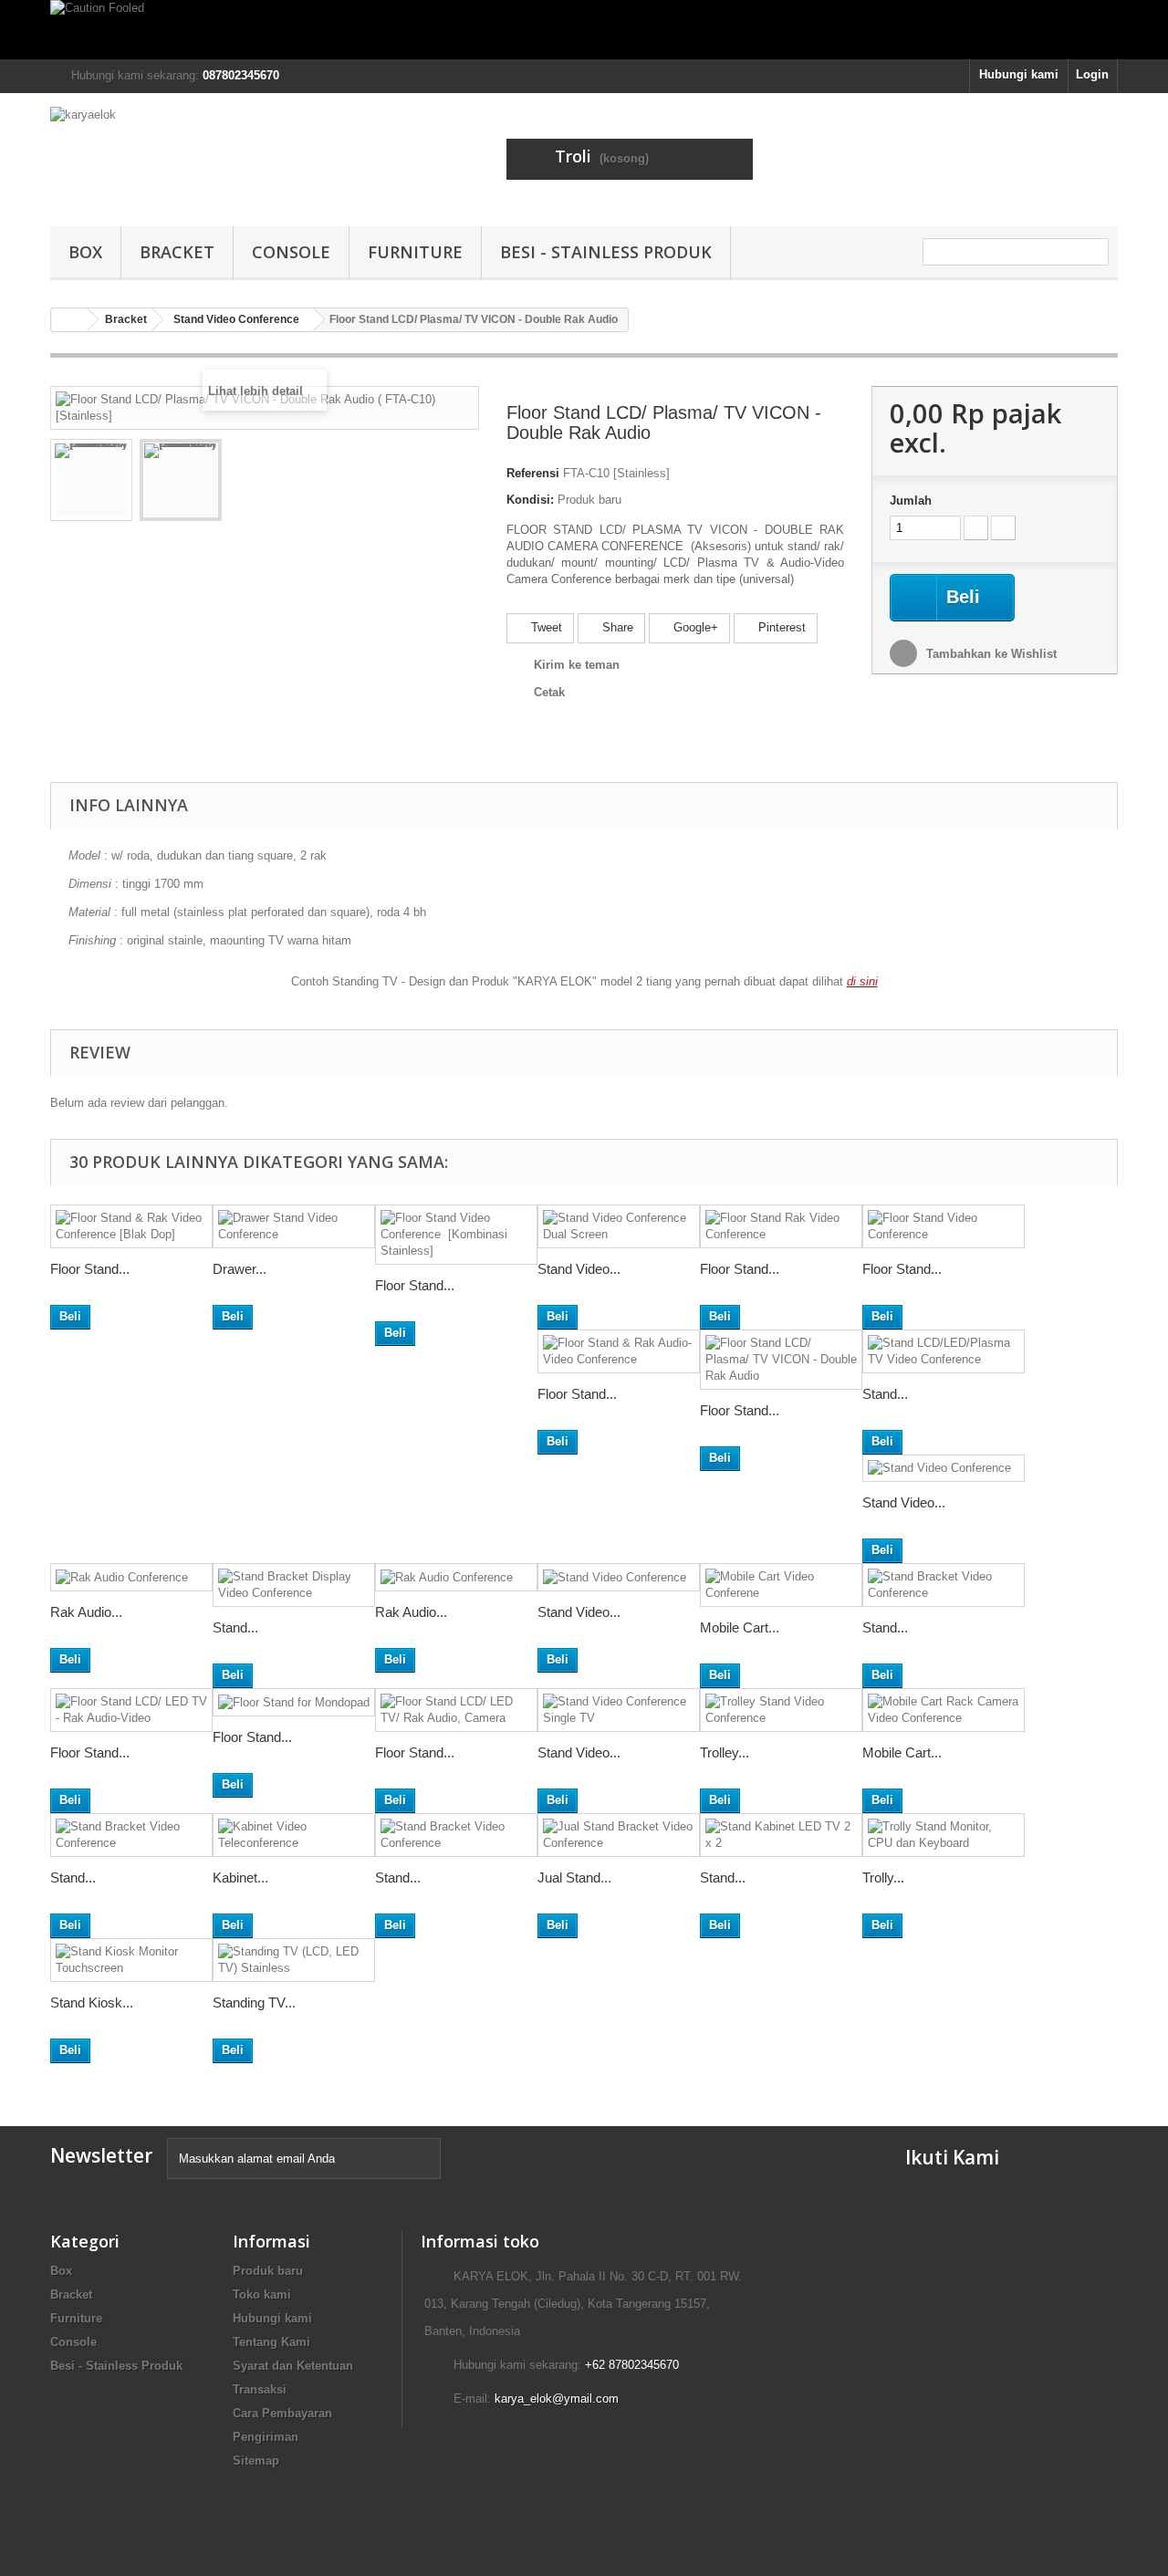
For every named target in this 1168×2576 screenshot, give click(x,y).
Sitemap (256, 2461)
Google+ (694, 627)
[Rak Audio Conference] (131, 1577)
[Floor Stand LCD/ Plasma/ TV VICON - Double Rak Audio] (781, 1360)
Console (291, 252)
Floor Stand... (90, 1269)
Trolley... (725, 1752)
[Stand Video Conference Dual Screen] (619, 1226)
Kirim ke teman (577, 665)
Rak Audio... (86, 1612)
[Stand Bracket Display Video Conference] (294, 1585)
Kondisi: (530, 500)
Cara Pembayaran (282, 2413)
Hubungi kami (1019, 74)
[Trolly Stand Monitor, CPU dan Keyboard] (944, 1835)
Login (1092, 74)
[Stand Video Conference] (944, 1469)
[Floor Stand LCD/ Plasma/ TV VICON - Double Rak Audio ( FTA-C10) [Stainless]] (91, 480)
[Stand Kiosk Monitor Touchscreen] (131, 1960)
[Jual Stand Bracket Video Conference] (619, 1835)
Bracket (177, 252)
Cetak (549, 692)
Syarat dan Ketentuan (293, 2366)
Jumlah (911, 501)
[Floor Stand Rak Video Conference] (781, 1226)
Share (616, 627)
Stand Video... (579, 1269)
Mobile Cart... (740, 1627)
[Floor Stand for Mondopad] (294, 1702)
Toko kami (262, 2294)
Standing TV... (254, 2002)
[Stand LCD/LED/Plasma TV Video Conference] (944, 1351)
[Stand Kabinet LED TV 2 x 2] (781, 1835)
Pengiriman (266, 2437)
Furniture (415, 252)
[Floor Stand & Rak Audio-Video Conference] (619, 1351)
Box (85, 252)
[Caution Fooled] (584, 30)
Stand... (885, 1394)
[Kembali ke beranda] (69, 320)
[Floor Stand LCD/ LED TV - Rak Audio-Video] (131, 1710)
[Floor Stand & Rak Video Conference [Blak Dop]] (131, 1226)
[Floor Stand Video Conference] (944, 1226)
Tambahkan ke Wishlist (990, 654)
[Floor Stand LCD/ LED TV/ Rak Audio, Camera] (456, 1710)
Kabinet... (240, 1877)
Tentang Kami (271, 2342)
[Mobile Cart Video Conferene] (781, 1585)
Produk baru (268, 2271)
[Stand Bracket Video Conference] (944, 1585)
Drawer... (240, 1269)
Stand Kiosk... (92, 2002)
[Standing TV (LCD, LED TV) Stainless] (294, 1960)
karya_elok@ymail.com (557, 2399)
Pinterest (780, 627)
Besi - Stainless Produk (606, 252)
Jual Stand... (574, 1877)
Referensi (533, 473)
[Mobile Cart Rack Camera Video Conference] (944, 1710)
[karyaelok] (219, 155)
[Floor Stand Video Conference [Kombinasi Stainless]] (456, 1235)
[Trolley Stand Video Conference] (781, 1710)
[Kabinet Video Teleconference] (294, 1835)
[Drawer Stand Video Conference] (294, 1226)
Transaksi (260, 2389)
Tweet (545, 627)
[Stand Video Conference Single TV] (619, 1710)
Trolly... (883, 1877)
